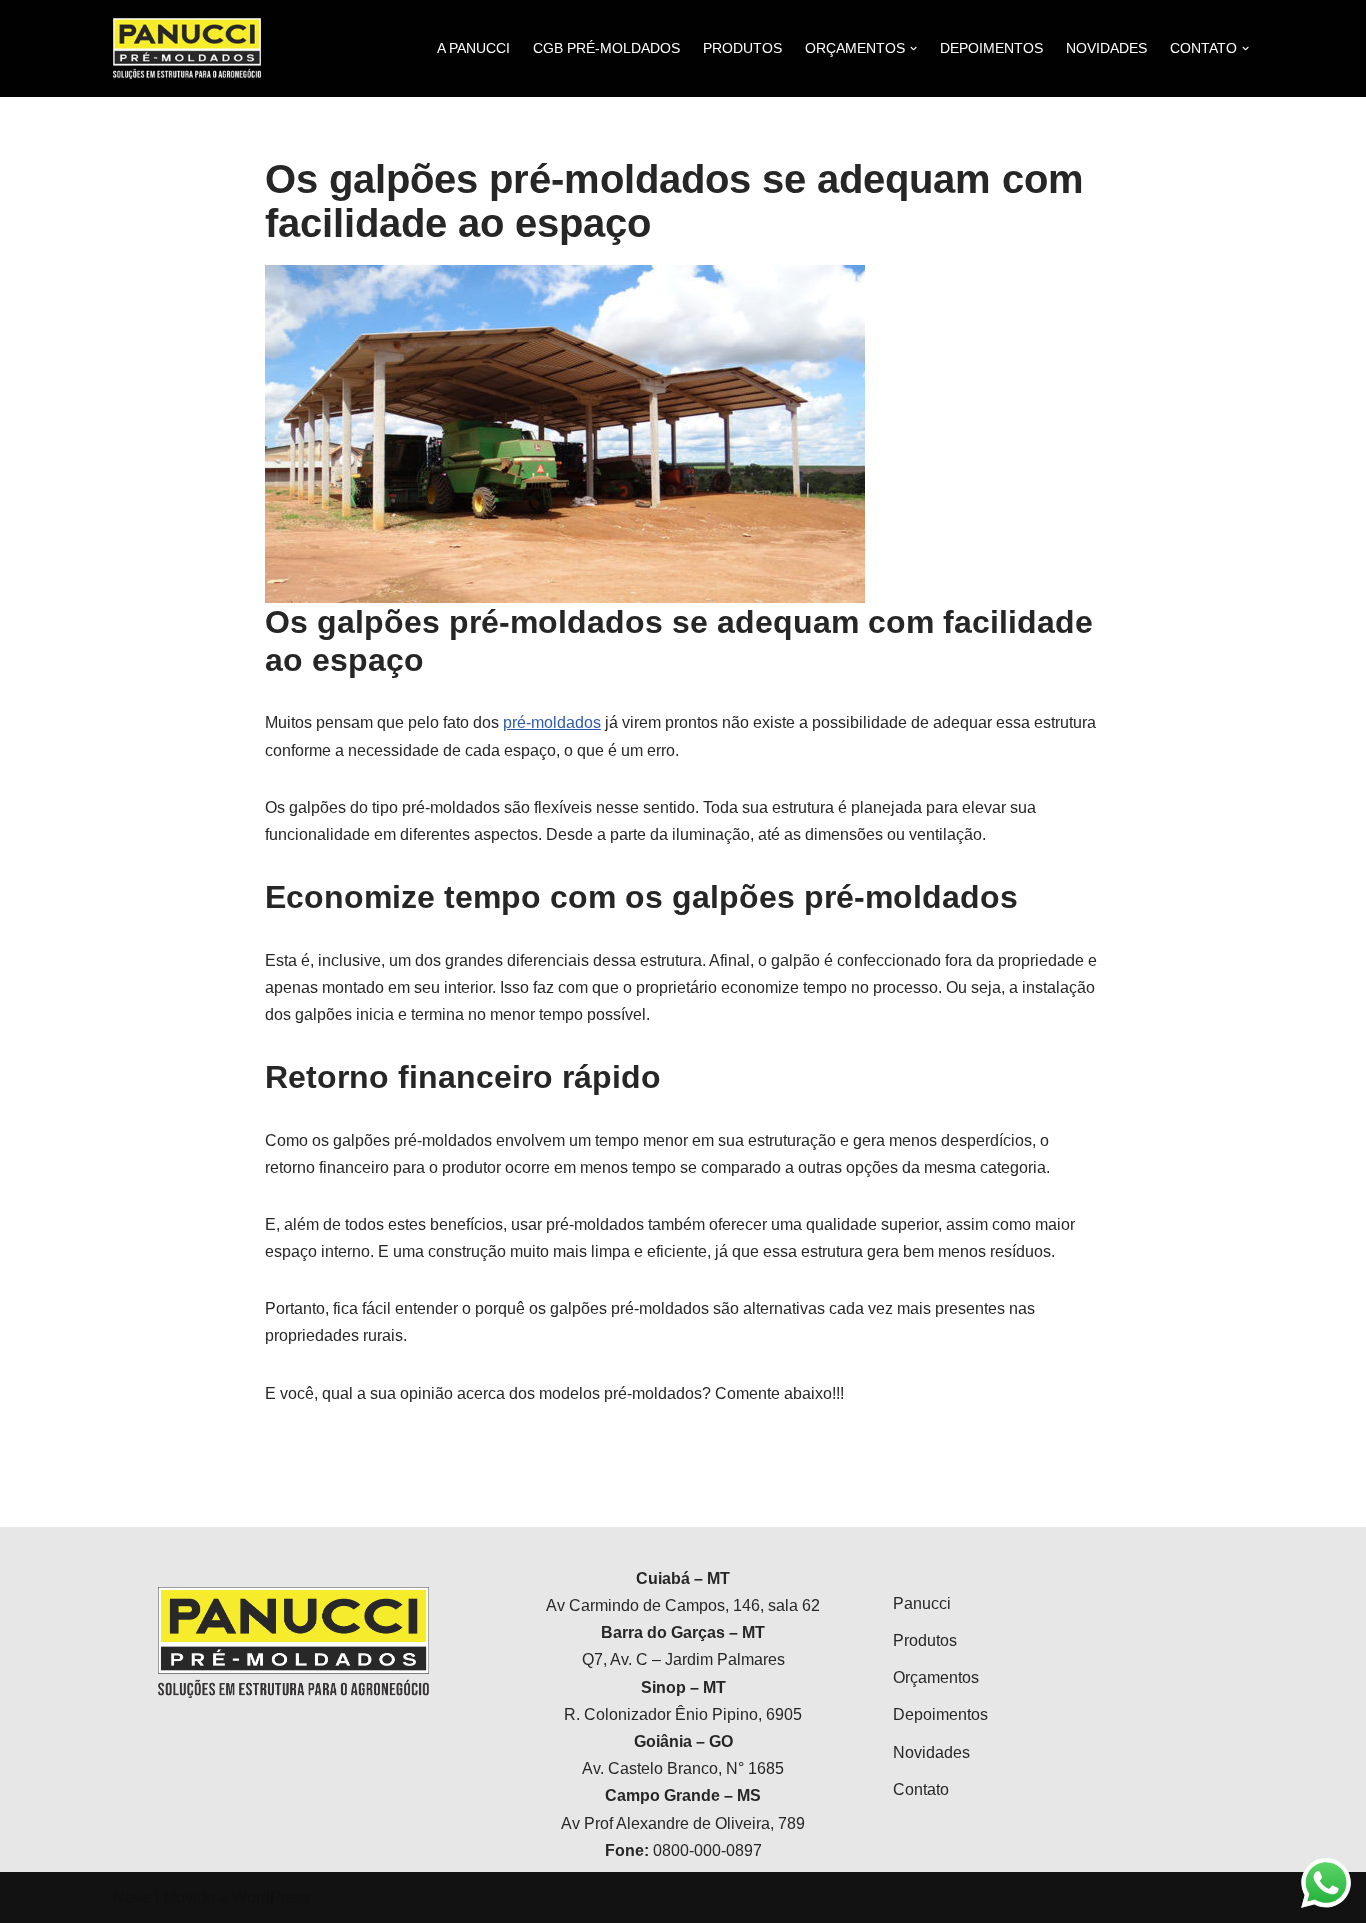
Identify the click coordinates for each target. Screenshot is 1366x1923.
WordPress (271, 1897)
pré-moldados (552, 722)
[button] (1323, 28)
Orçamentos (936, 1677)
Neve (132, 1897)
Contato (921, 1789)
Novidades (931, 1752)
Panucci (922, 1603)
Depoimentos (940, 1714)
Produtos (925, 1640)
